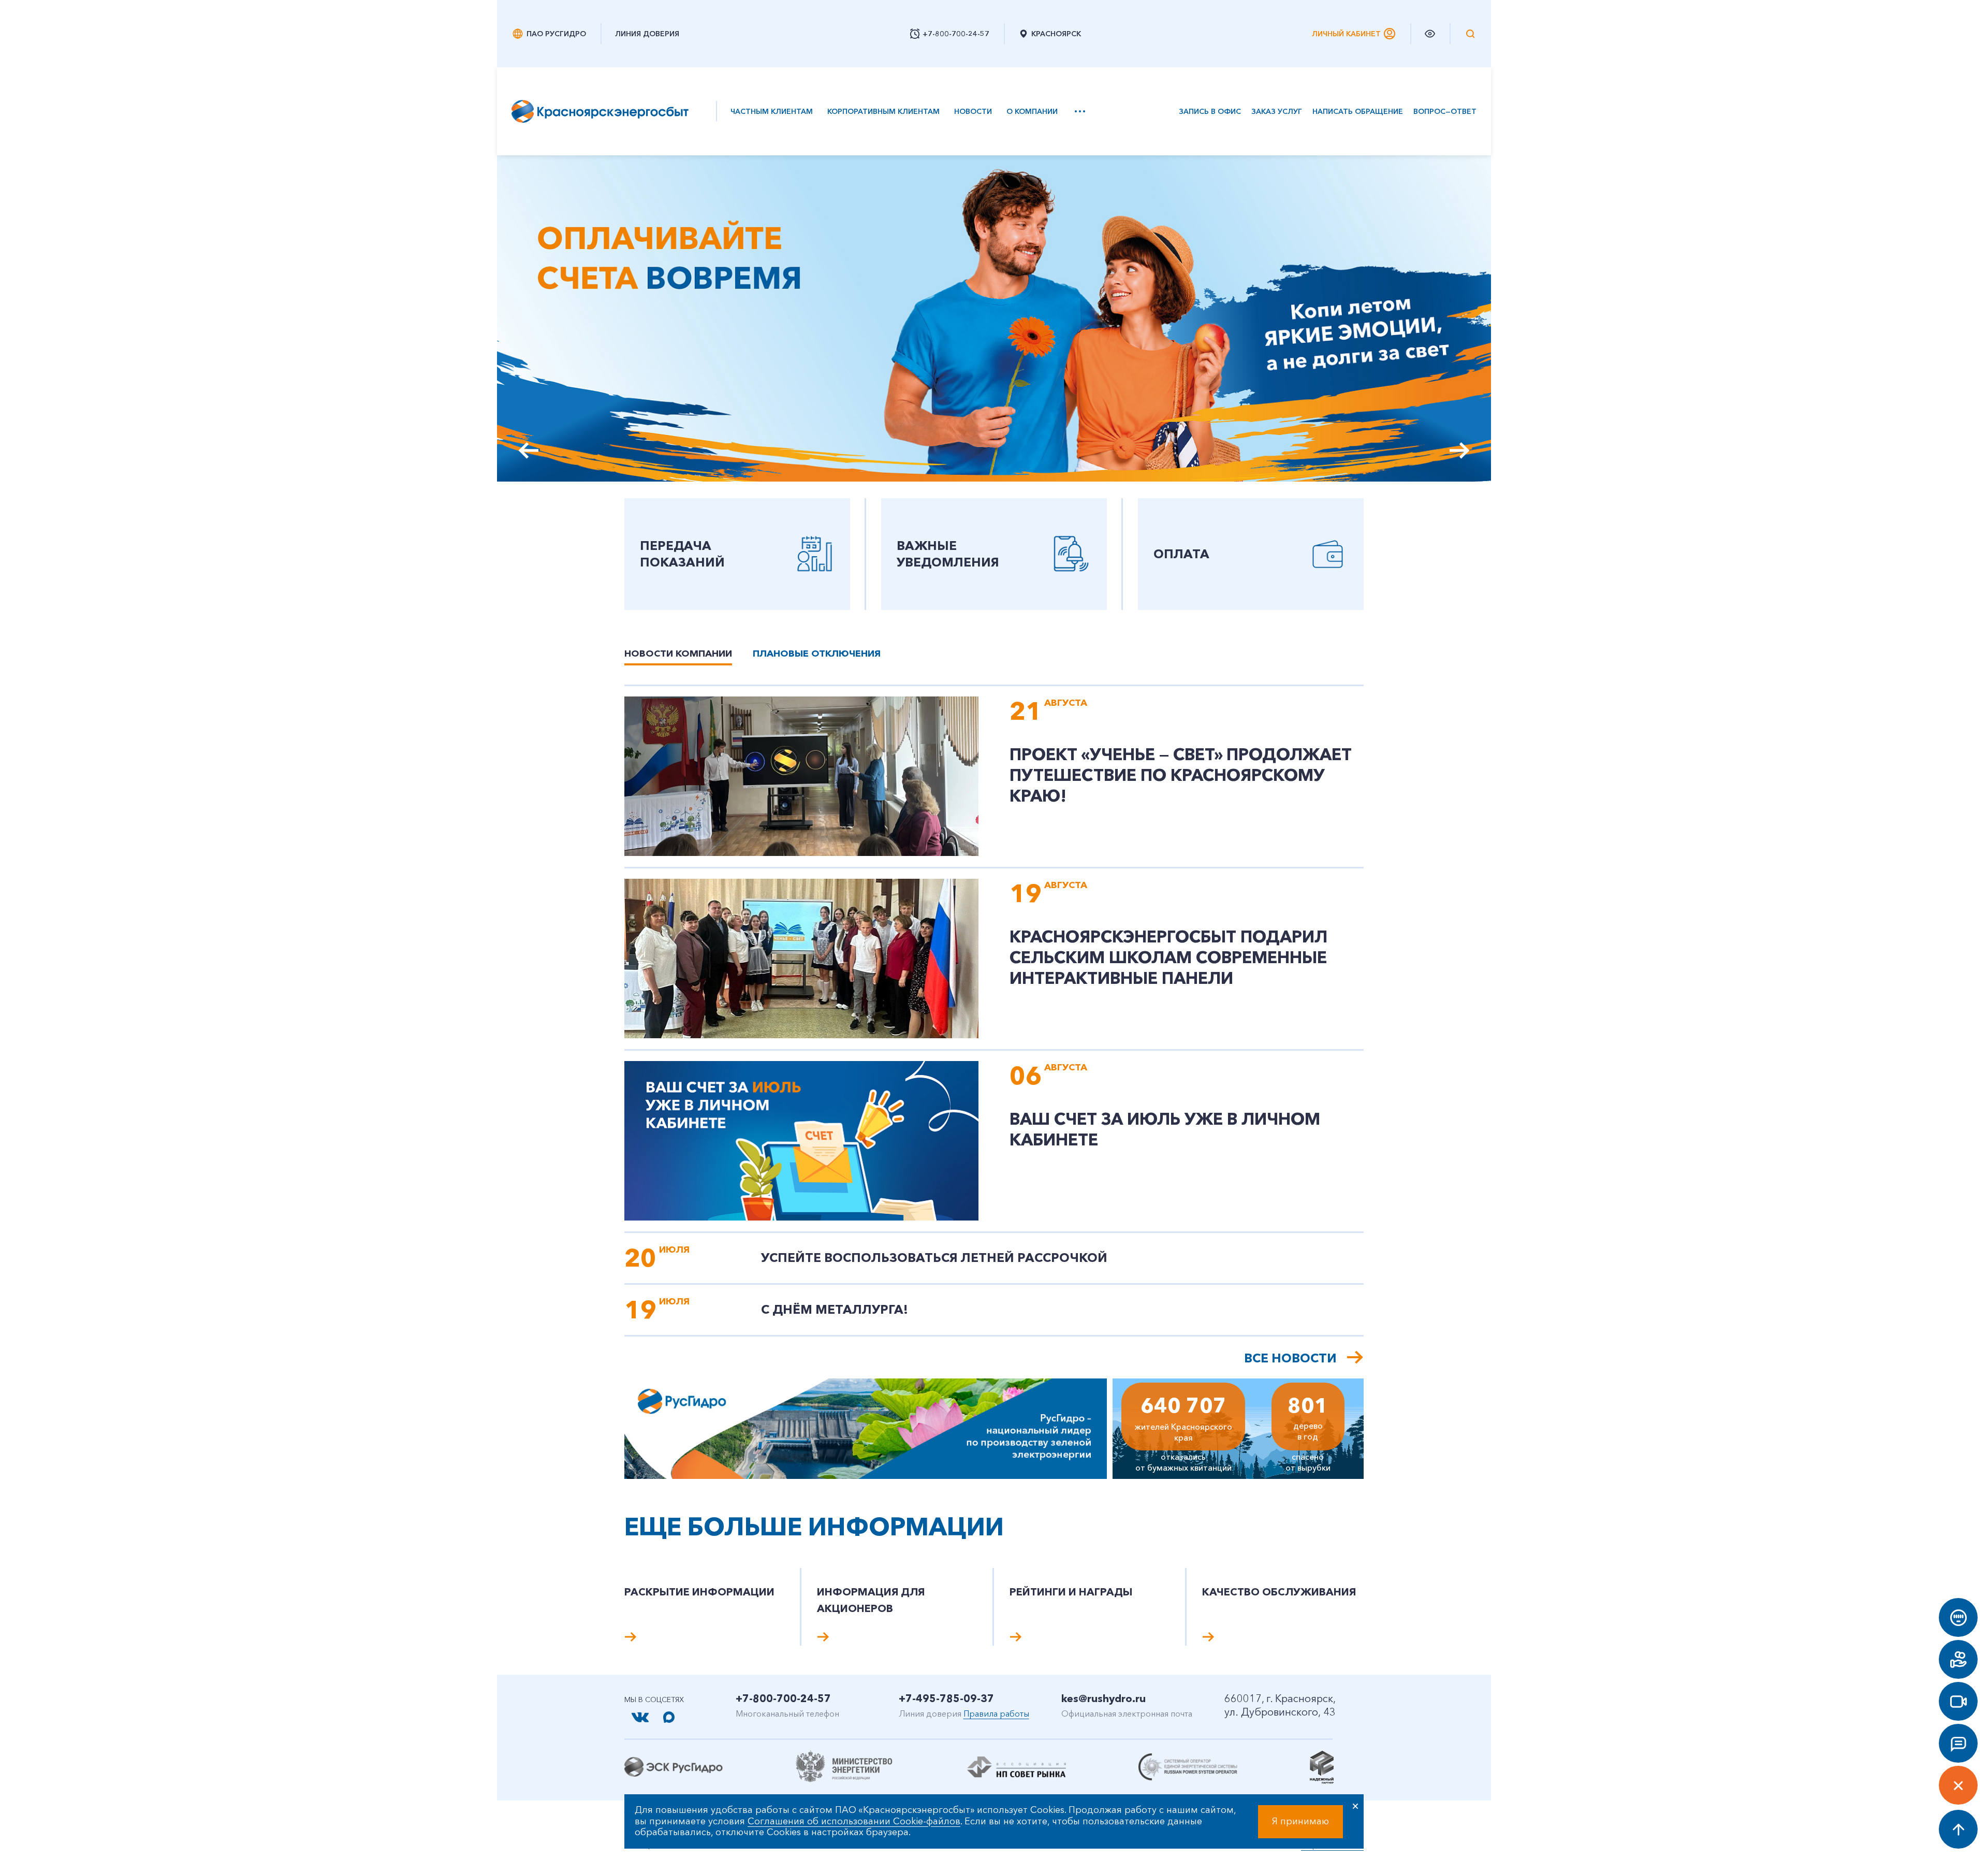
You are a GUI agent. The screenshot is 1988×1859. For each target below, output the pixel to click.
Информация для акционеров (871, 1600)
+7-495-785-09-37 (946, 1698)
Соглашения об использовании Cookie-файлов (854, 1821)
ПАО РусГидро (556, 34)
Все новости (1290, 1358)
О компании (1032, 111)
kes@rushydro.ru (1103, 1698)
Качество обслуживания (1279, 1592)
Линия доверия (647, 34)
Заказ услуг (1277, 112)
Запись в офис (1210, 112)
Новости (973, 111)
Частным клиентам (772, 111)
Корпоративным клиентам (883, 111)
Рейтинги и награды (1071, 1592)
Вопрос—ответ (1445, 112)
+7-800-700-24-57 (783, 1698)
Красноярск (1056, 34)
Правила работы (996, 1713)
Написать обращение (1358, 112)
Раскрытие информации (699, 1592)
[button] (1460, 451)
